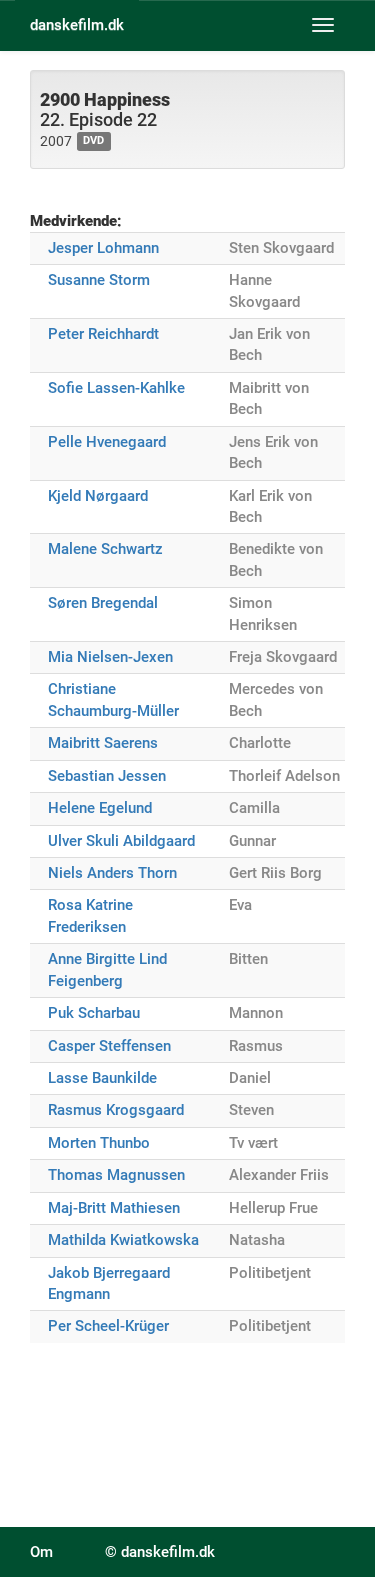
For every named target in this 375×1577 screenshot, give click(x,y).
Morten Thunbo (99, 1143)
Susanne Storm (99, 280)
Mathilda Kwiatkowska (123, 1240)
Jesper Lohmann (103, 248)
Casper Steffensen (109, 1046)
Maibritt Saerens (103, 743)
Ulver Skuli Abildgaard (121, 841)
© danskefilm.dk (160, 1552)
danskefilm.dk (77, 25)
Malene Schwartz (105, 549)
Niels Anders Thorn (112, 873)
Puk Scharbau (94, 1013)
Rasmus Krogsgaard (116, 1110)
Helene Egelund (100, 808)
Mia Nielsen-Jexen (110, 657)
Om (41, 1552)
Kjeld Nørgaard (98, 496)
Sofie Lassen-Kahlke (116, 388)
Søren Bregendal (103, 603)
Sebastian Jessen (107, 776)
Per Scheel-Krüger (108, 1326)
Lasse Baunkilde (102, 1078)
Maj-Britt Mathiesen (114, 1208)
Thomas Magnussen (116, 1175)
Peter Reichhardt (103, 334)
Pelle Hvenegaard (107, 442)
